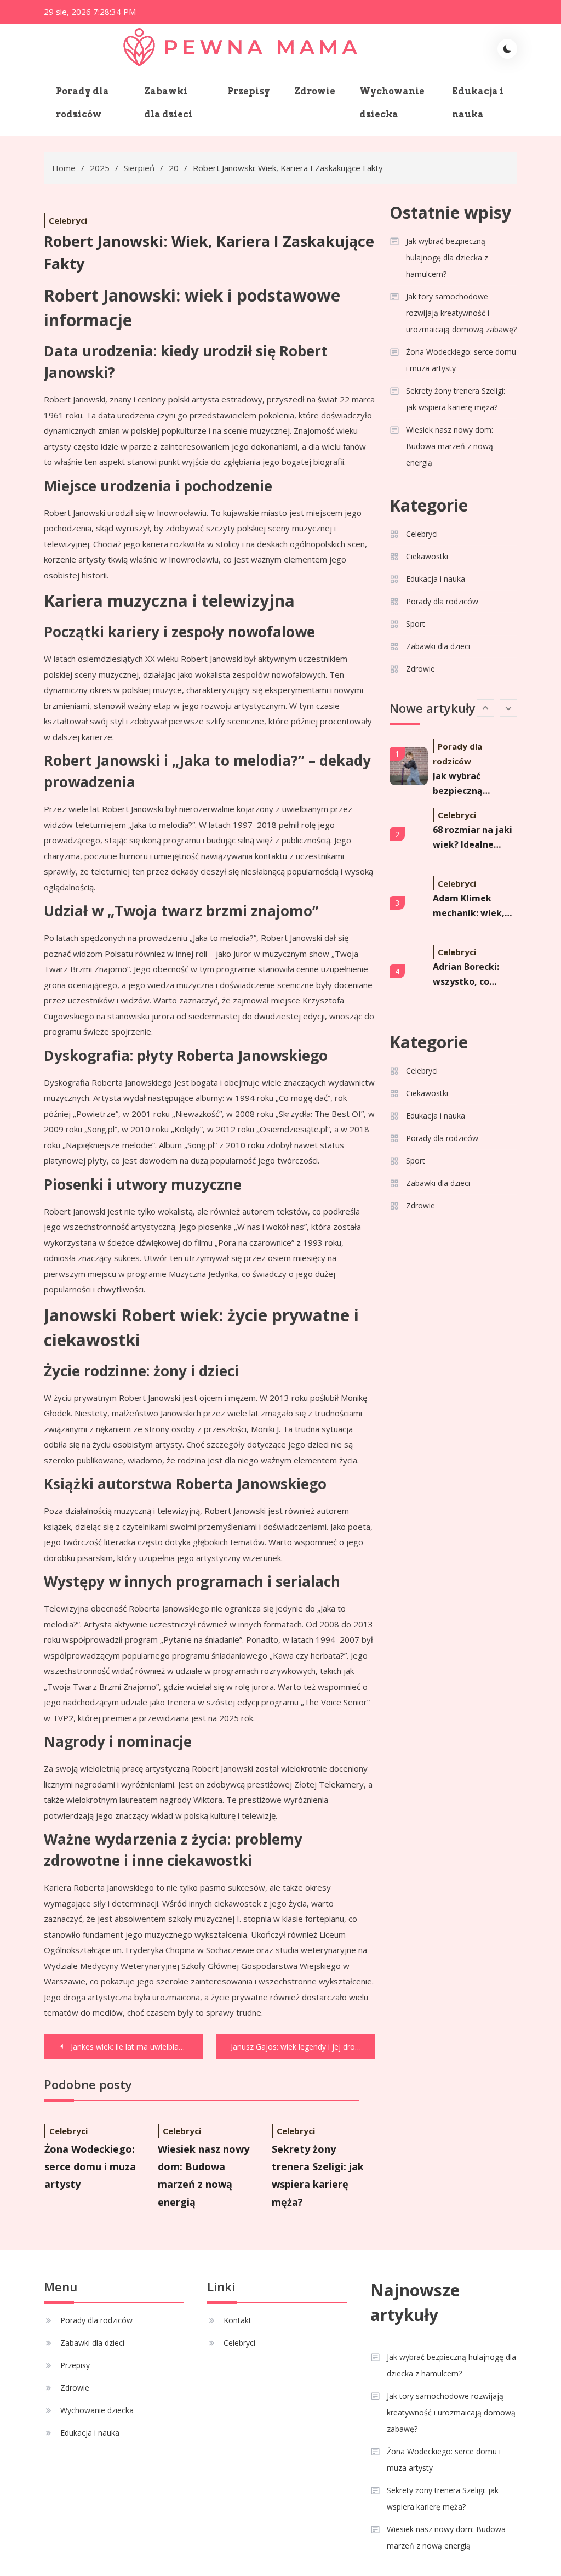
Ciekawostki (427, 556)
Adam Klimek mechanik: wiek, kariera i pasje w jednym (470, 906)
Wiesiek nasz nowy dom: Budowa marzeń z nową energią (450, 446)
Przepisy (249, 91)
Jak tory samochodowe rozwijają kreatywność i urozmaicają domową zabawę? (461, 313)
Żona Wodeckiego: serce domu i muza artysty (90, 2167)
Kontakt (237, 2320)
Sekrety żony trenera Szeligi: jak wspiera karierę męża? (456, 399)
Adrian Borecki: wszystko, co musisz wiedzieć (469, 975)
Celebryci (68, 220)
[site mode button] (507, 49)
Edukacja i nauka (478, 103)
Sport (416, 624)
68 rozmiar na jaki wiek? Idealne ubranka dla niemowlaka (473, 838)
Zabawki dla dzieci (168, 103)
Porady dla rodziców (82, 103)
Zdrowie (315, 91)
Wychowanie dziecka (392, 103)
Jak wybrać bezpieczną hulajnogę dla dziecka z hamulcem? (447, 257)
